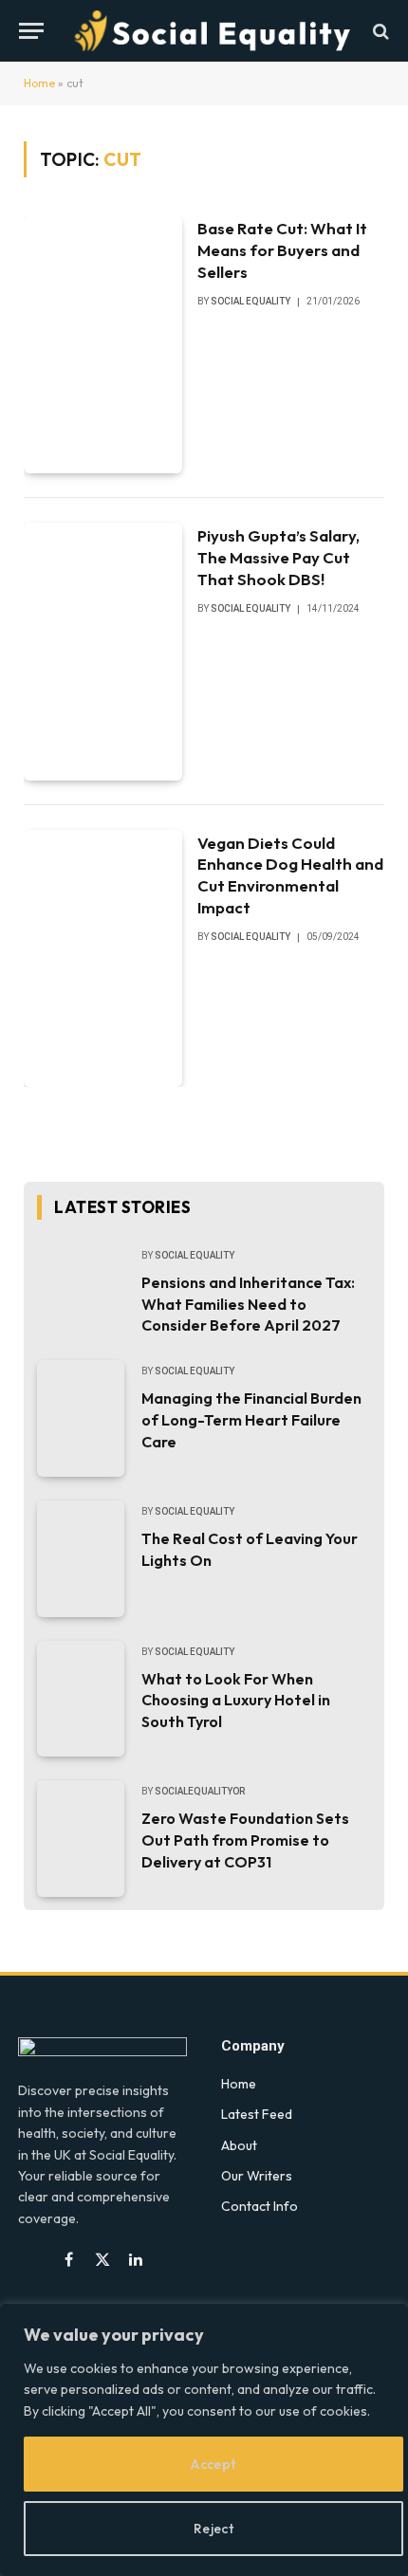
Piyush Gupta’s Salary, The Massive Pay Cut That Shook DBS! (278, 557)
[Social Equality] (213, 31)
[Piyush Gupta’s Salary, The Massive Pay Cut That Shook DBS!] (103, 652)
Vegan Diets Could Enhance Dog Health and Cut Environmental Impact (290, 875)
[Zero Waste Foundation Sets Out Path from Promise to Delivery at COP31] (81, 1839)
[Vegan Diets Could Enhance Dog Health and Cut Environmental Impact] (103, 959)
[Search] (379, 31)
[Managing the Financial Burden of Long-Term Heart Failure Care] (81, 1418)
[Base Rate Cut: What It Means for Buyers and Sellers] (103, 344)
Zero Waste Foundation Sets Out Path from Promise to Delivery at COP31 (245, 1840)
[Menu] (31, 31)
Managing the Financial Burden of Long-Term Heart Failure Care (251, 1420)
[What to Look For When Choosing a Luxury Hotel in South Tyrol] (81, 1699)
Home (39, 83)
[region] (204, 2440)
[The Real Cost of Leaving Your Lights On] (81, 1559)
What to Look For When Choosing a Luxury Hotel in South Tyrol (236, 1701)
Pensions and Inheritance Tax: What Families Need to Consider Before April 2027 (248, 1304)
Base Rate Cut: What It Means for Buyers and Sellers (282, 250)
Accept (213, 2464)
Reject (214, 2529)
